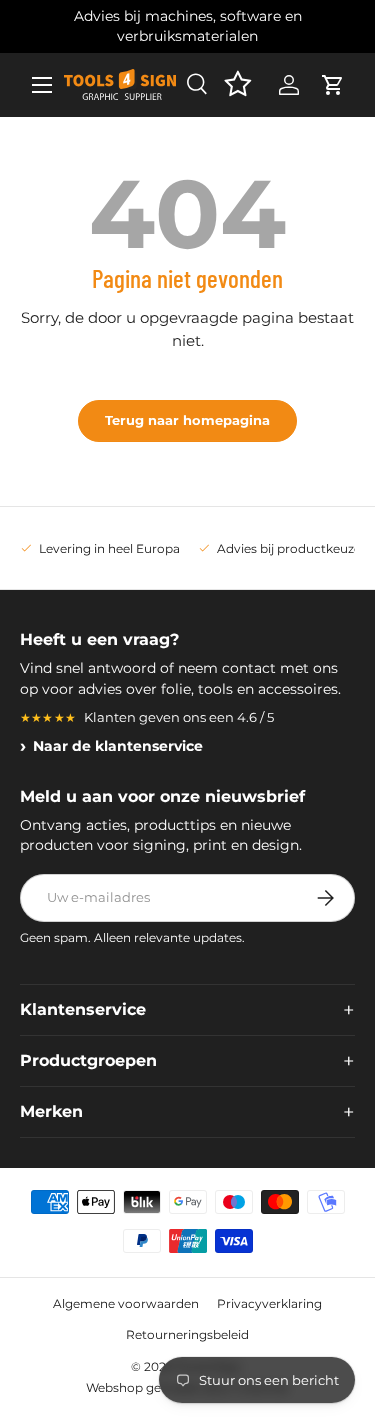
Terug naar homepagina (187, 420)
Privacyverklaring (269, 1303)
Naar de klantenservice (118, 746)
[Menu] (42, 85)
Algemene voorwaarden (126, 1303)
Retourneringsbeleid (187, 1334)
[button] (333, 85)
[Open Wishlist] (237, 85)
